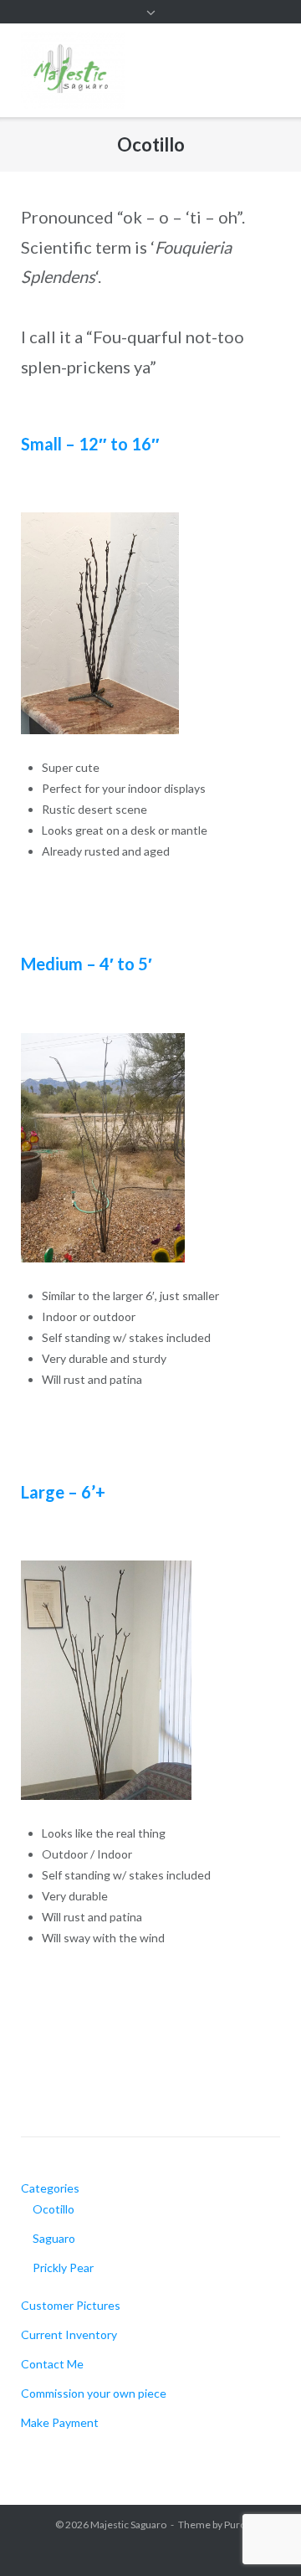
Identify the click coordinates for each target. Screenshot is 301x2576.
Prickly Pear (63, 2267)
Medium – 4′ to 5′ (87, 964)
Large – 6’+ (63, 1492)
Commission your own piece (94, 2393)
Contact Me (52, 2364)
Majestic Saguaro (128, 2525)
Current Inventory (69, 2334)
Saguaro (54, 2238)
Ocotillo (54, 2209)
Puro (235, 2525)
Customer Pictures (71, 2305)
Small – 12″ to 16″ (90, 444)
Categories (50, 2188)
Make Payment (60, 2422)
